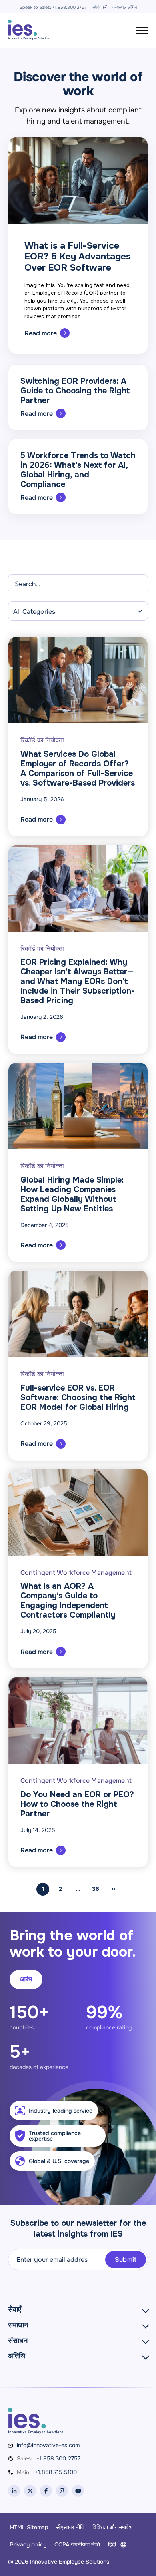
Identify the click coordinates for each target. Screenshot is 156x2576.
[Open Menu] (142, 30)
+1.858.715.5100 (56, 2472)
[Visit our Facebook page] (46, 2491)
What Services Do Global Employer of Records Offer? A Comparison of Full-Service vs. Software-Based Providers (78, 769)
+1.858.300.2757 (58, 2458)
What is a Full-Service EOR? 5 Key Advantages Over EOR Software (78, 257)
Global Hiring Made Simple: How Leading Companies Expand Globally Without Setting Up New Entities (72, 1194)
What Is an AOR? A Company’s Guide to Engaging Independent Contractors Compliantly (68, 1601)
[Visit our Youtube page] (78, 2491)
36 (96, 1889)
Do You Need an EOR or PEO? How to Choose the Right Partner (77, 1804)
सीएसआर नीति (70, 2527)
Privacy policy (28, 2544)
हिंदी (112, 2544)
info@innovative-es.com (48, 2445)
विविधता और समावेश (112, 2527)
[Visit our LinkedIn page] (14, 2491)
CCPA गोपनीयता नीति (77, 2544)
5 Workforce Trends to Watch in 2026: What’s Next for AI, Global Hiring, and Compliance (78, 470)
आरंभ (26, 1979)
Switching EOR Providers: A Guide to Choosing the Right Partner (75, 391)
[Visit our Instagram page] (62, 2491)
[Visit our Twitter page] (30, 2491)
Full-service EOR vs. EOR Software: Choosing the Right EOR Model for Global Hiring (78, 1398)
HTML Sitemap (29, 2527)
